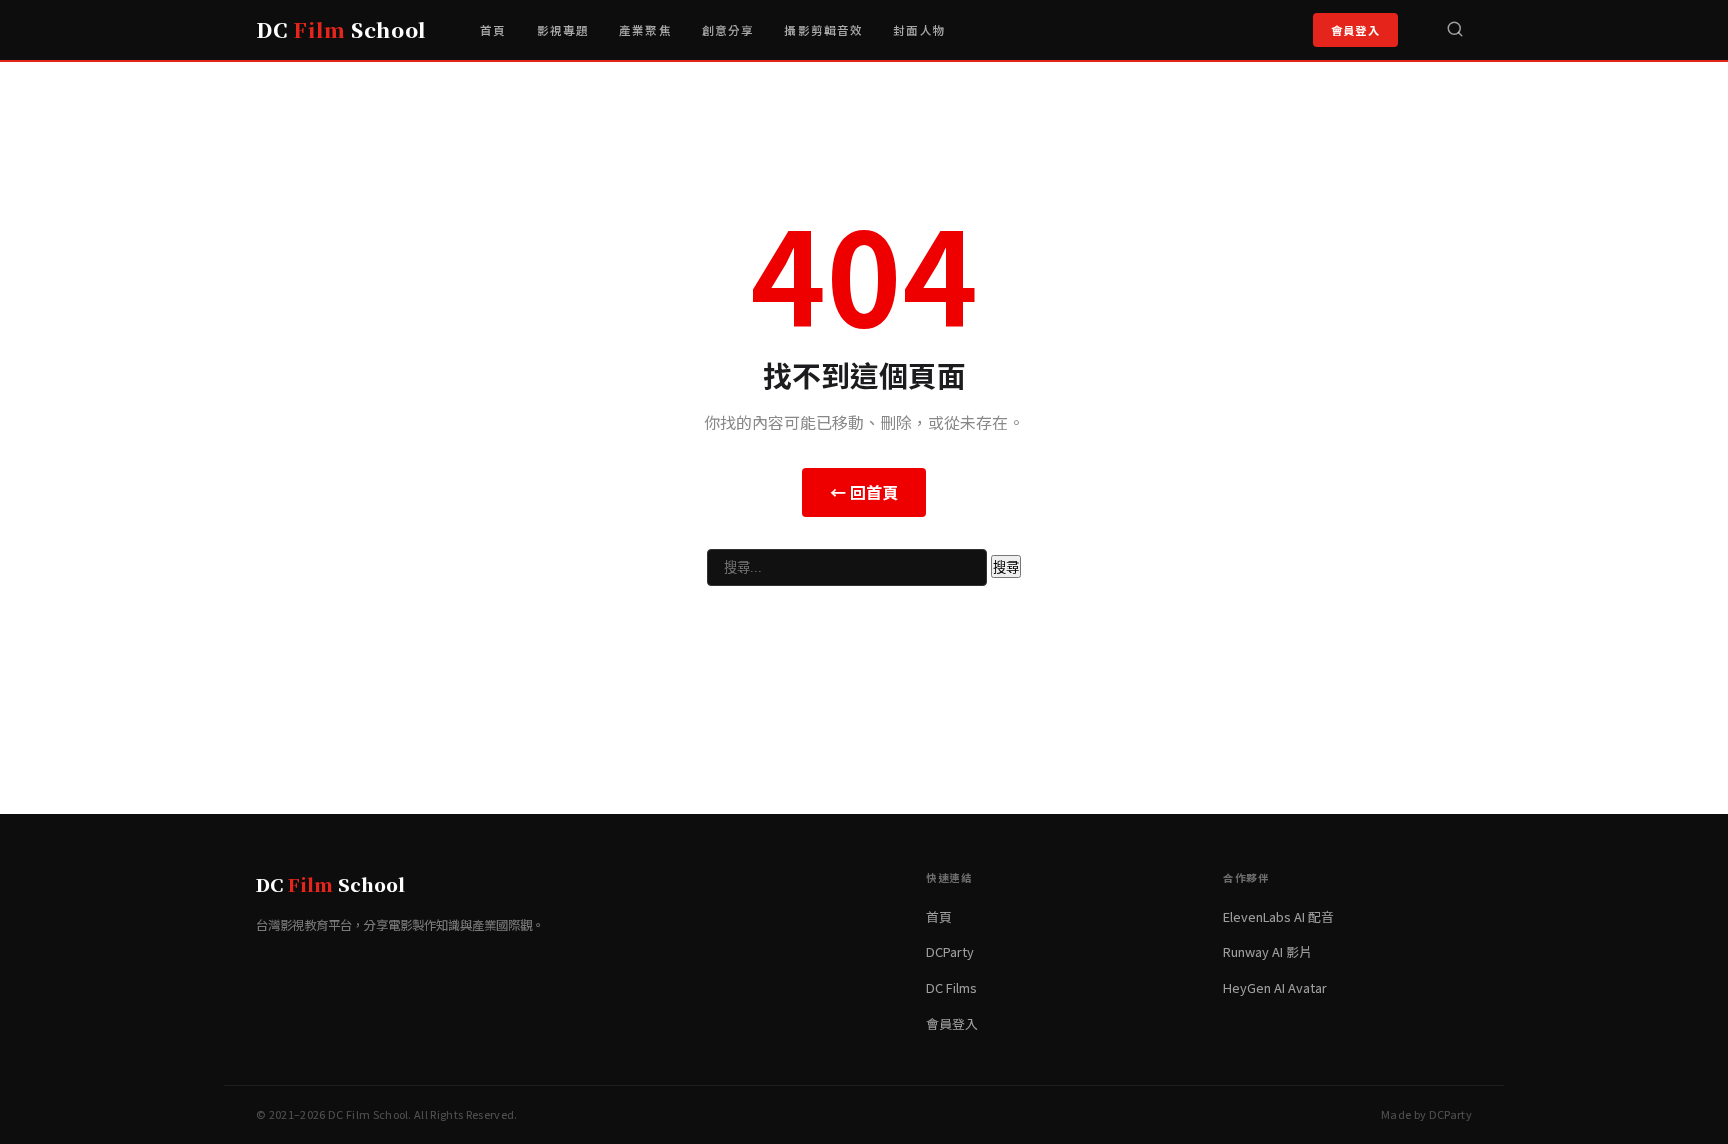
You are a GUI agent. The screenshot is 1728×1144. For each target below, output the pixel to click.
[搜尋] (1455, 30)
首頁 (493, 30)
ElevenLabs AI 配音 (1278, 916)
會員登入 (1355, 30)
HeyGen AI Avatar (1275, 987)
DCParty (950, 951)
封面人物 (919, 30)
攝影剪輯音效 (823, 30)
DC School (341, 29)
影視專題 (563, 30)
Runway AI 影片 (1267, 951)
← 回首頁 (864, 492)
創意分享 (728, 30)
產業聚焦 (645, 30)
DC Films (951, 987)
